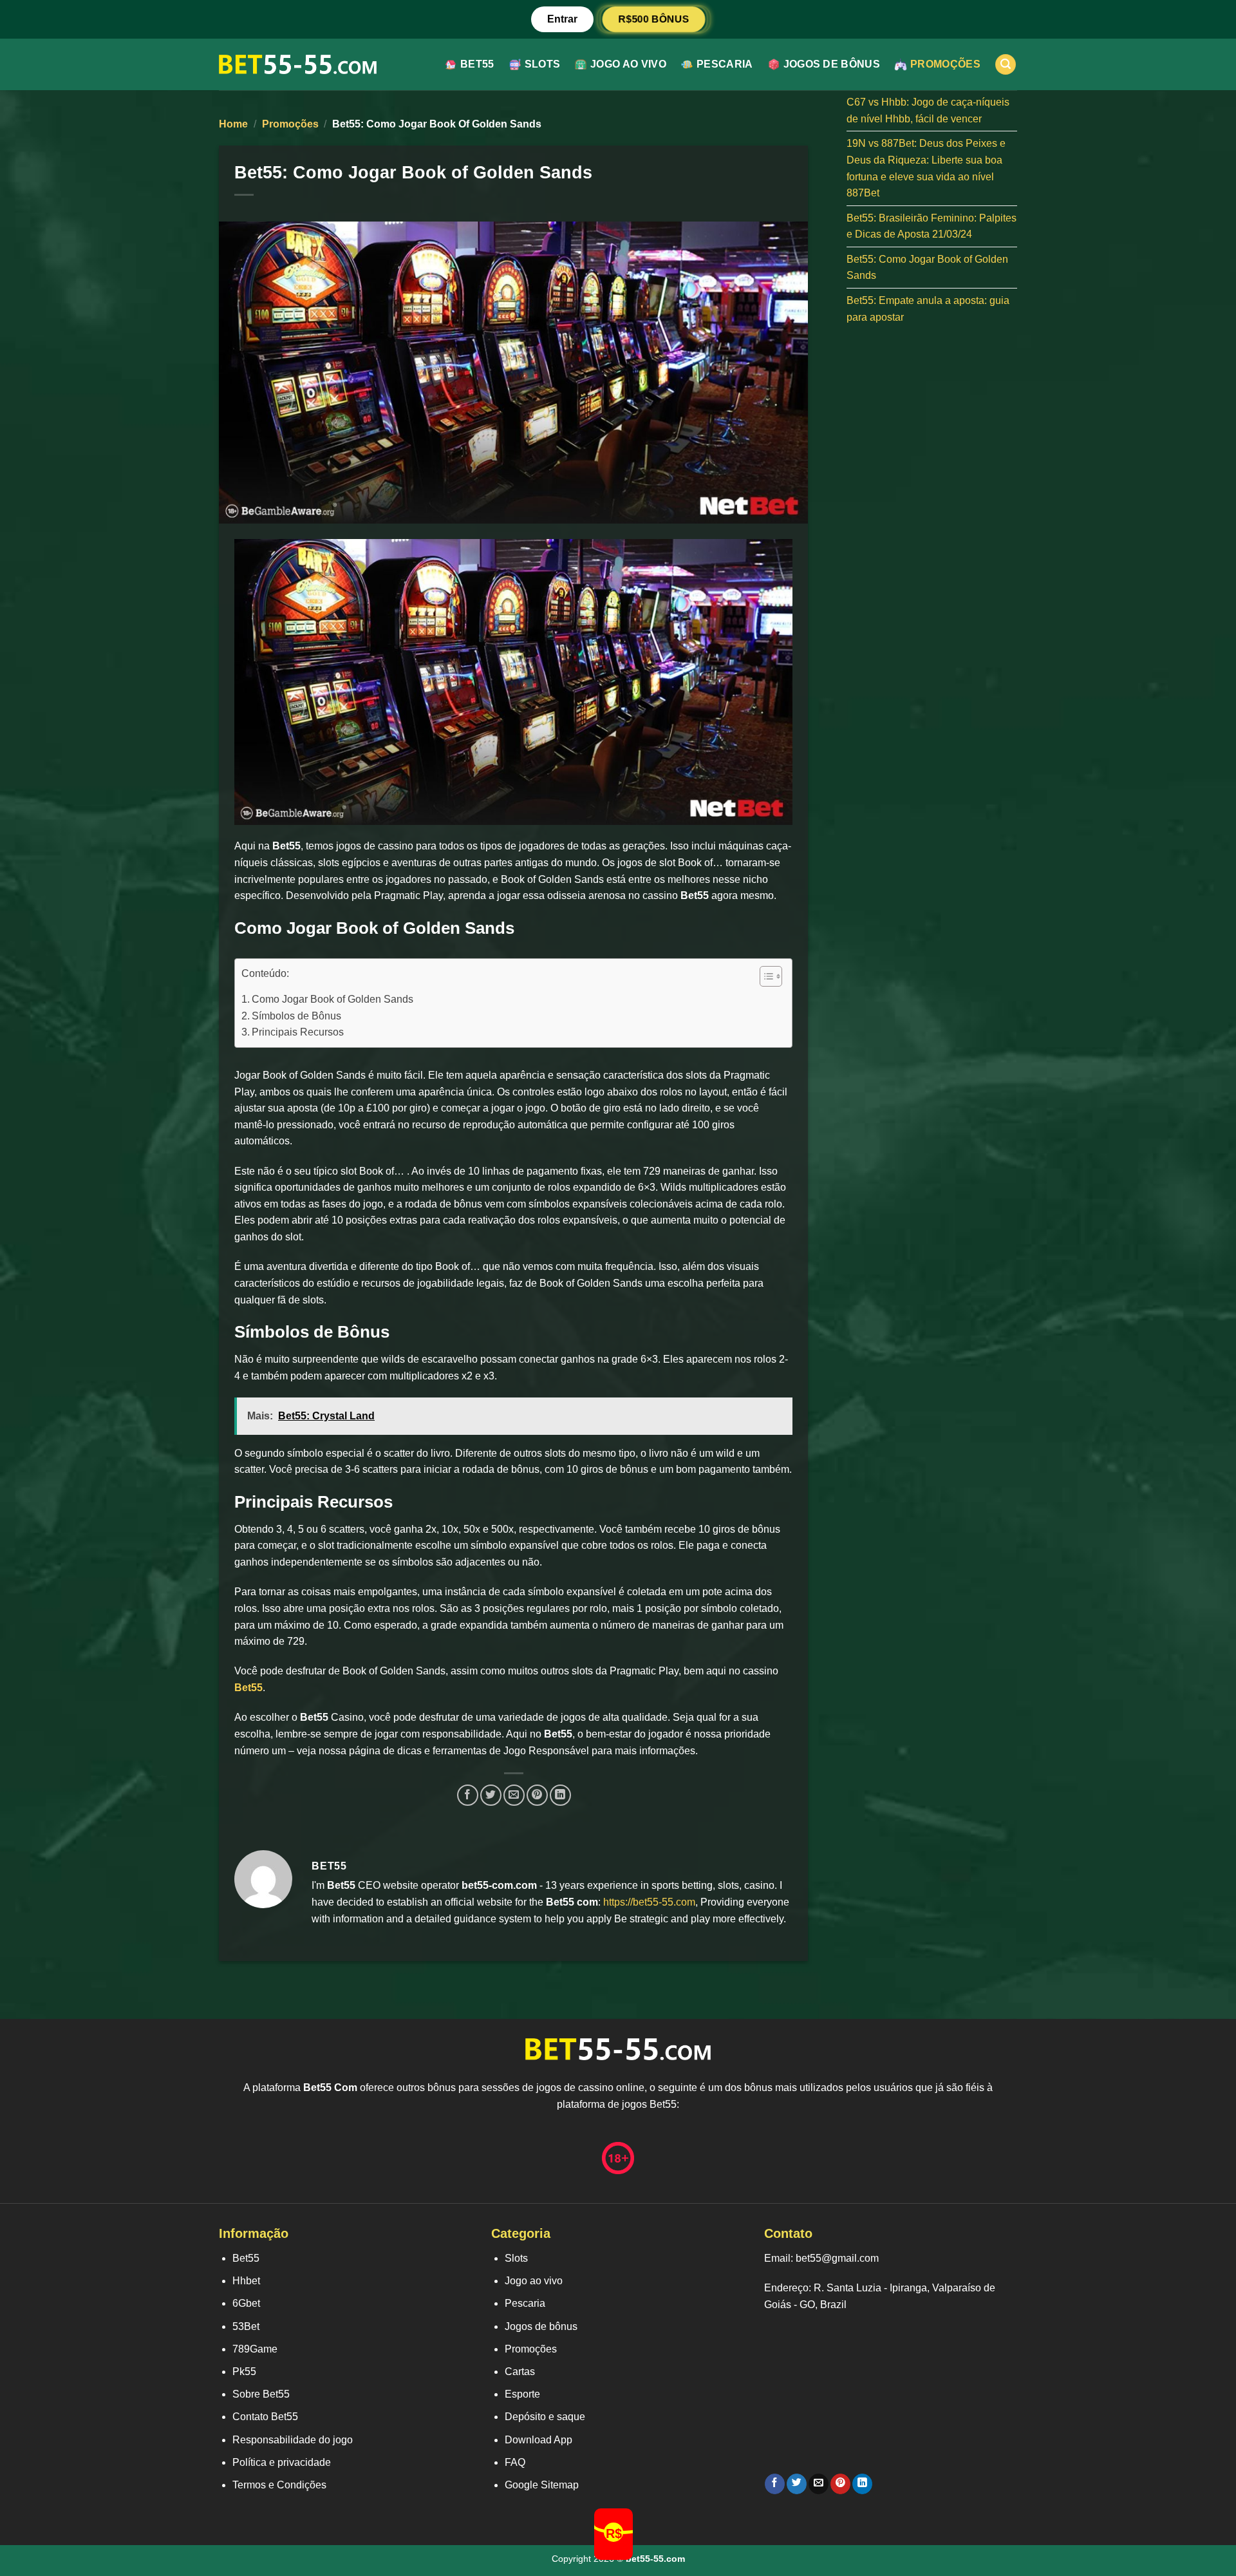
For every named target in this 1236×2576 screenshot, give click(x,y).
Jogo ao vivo (628, 64)
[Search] (1006, 65)
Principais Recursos (298, 1032)
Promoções (945, 64)
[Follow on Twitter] (797, 2484)
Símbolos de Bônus (296, 1016)
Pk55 (244, 2372)
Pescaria (725, 64)
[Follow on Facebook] (775, 2484)
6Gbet (246, 2303)
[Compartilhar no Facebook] (468, 1795)
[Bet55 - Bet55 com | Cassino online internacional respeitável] (298, 64)
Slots (543, 64)
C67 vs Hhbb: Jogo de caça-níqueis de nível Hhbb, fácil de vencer (928, 110)
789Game (255, 2349)
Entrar (562, 19)
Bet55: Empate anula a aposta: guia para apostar (928, 309)
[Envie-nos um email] (819, 2484)
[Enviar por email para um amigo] (514, 1795)
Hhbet (246, 2281)
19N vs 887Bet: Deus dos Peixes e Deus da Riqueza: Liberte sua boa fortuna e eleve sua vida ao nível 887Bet (926, 168)
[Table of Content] (771, 976)
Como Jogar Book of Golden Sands (332, 999)
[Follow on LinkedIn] (862, 2484)
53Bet (246, 2326)
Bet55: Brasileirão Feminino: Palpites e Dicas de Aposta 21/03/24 (932, 226)
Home (233, 124)
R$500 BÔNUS (654, 19)
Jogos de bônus (832, 64)
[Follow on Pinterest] (840, 2484)
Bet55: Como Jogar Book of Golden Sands (927, 268)
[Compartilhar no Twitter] (491, 1795)
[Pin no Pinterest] (537, 1795)
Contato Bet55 (265, 2417)
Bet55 (477, 64)
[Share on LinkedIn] (560, 1795)
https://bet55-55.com (649, 1902)
